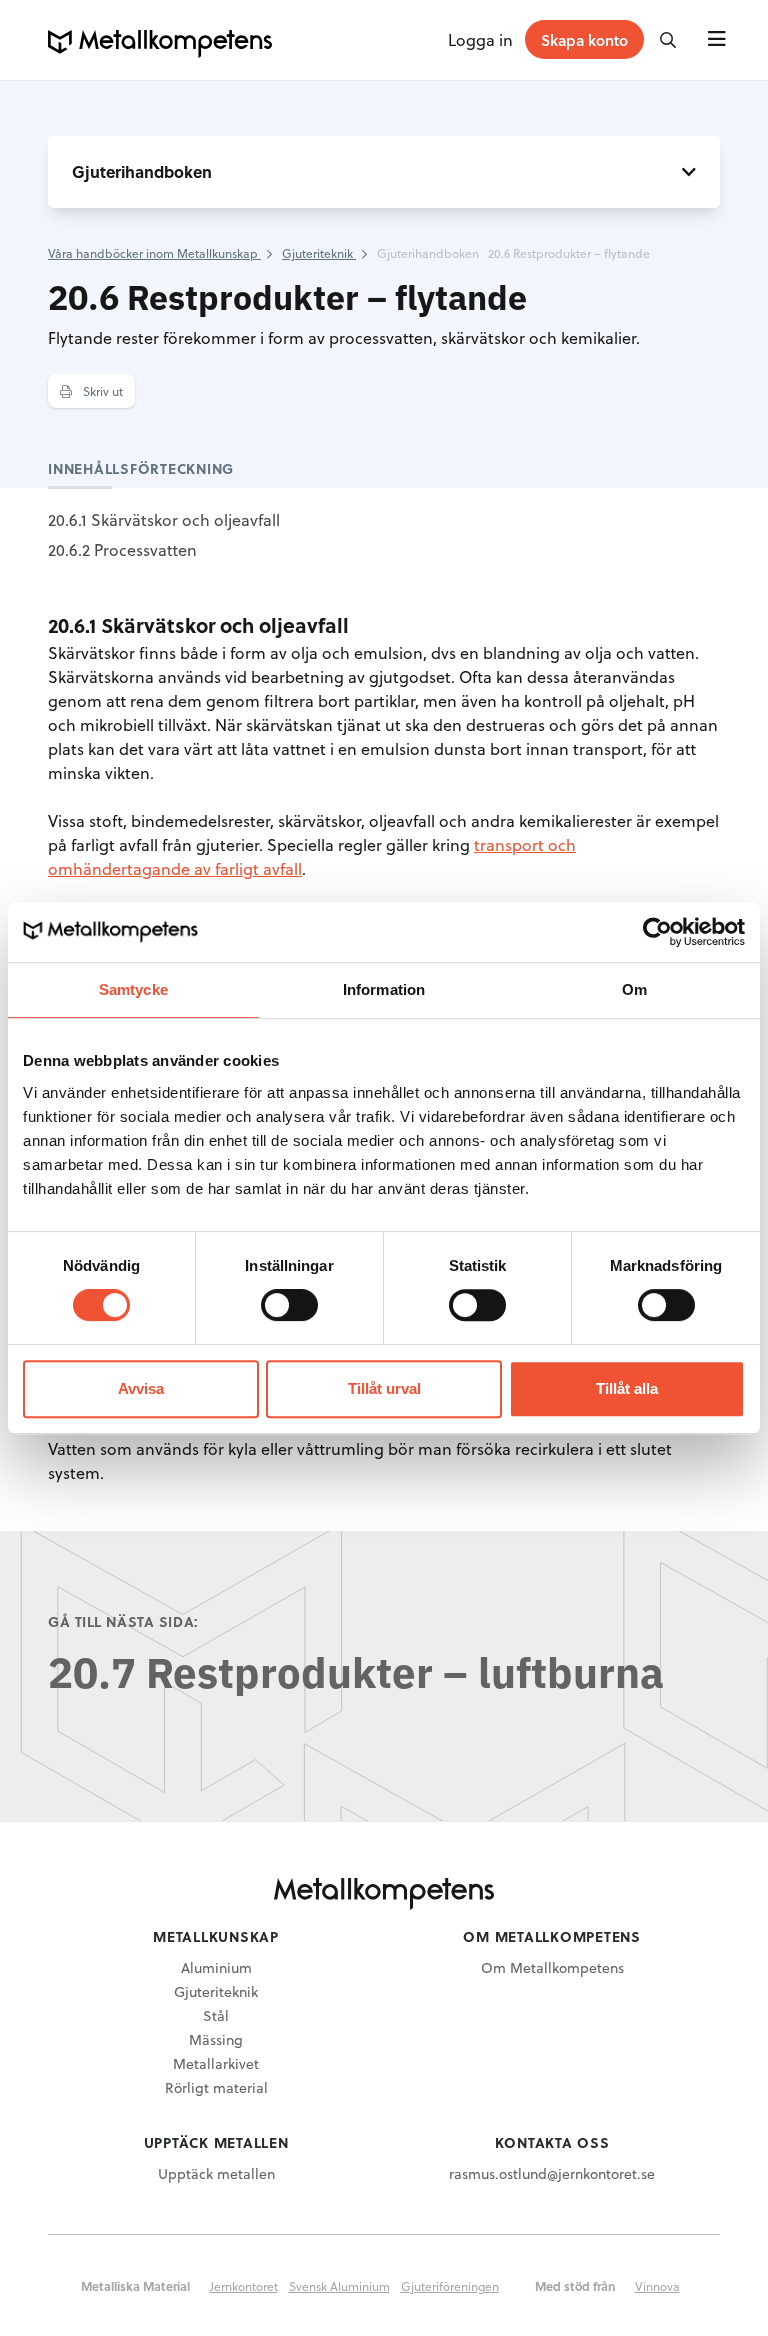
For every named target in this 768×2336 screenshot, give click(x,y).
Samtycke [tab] (133, 989)
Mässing (216, 2039)
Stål (216, 2015)
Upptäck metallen (216, 2173)
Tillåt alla (627, 1388)
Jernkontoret (244, 2286)
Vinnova (657, 2286)
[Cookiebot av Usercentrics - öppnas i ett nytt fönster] (657, 932)
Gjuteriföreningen (450, 2286)
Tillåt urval (384, 1388)
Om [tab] (634, 989)
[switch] (289, 1305)
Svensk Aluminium (339, 2286)
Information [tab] (384, 989)
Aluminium (216, 1967)
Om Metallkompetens (552, 1967)
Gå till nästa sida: (123, 1621)
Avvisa (141, 1388)
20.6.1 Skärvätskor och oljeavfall (164, 519)
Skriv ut (101, 391)
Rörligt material (216, 2087)
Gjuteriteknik (216, 1991)
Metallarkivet (216, 2063)
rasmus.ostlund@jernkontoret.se (552, 2173)
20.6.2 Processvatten (122, 549)
